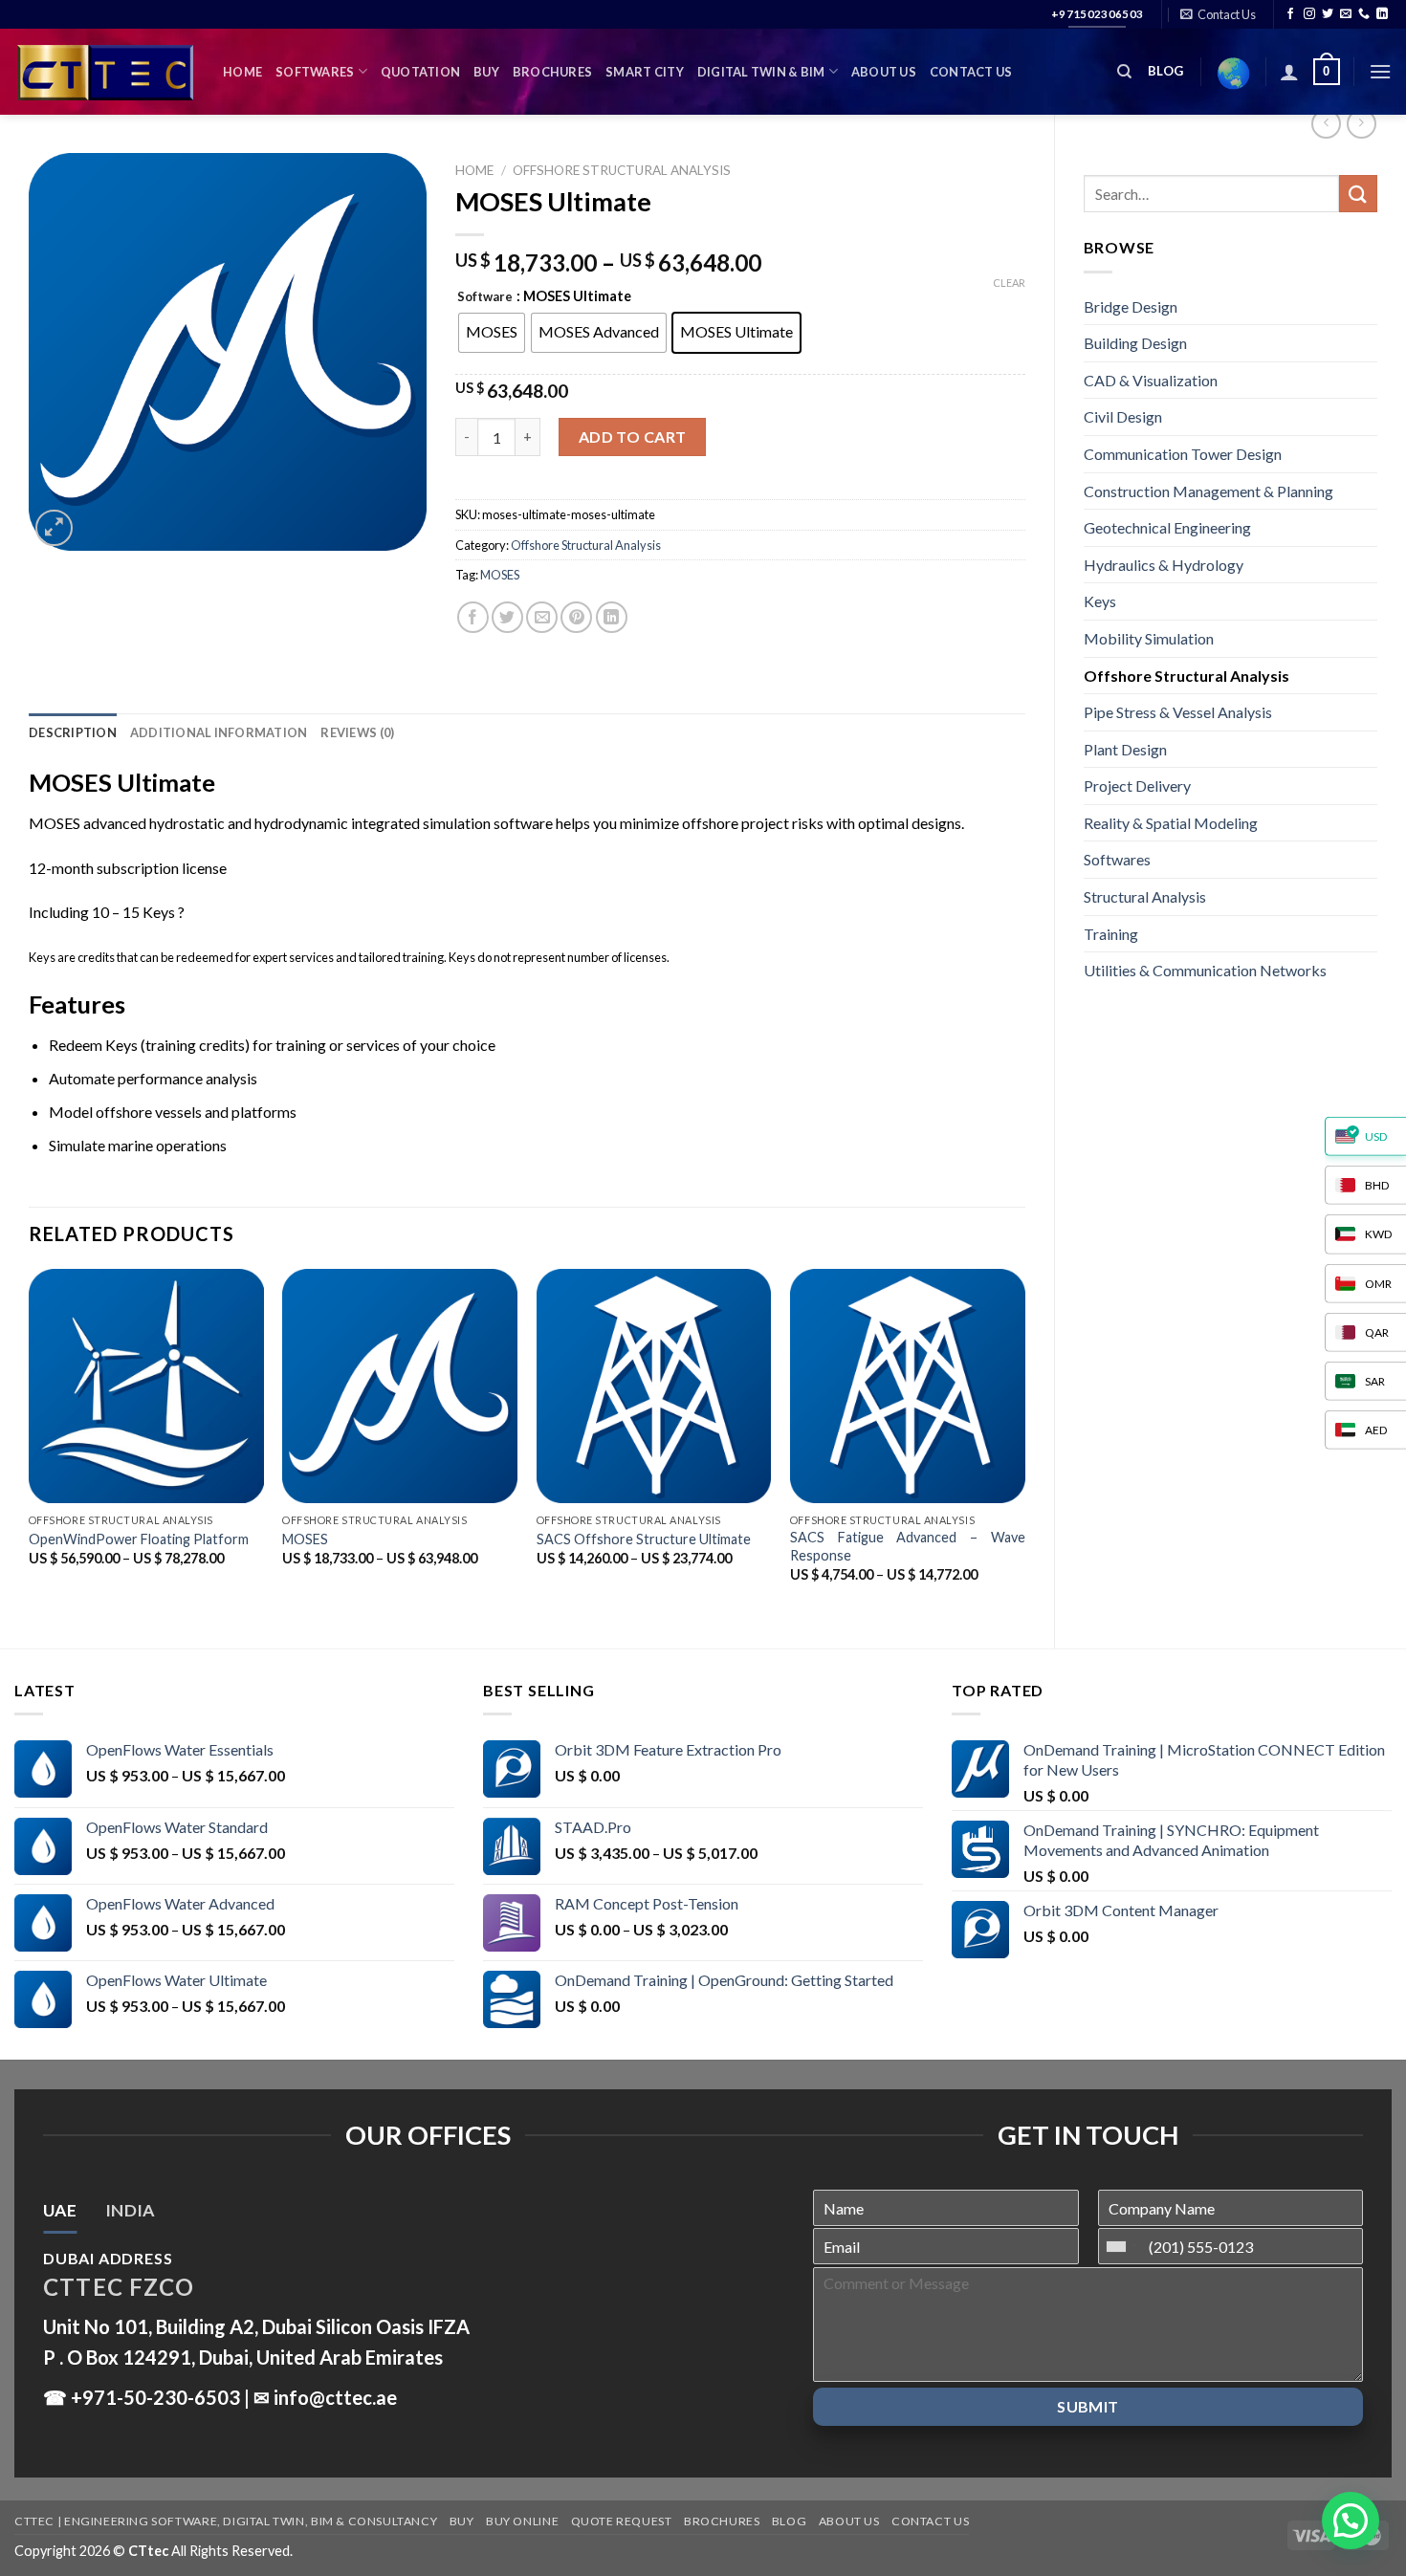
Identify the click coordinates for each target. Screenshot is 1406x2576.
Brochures (552, 72)
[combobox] (1121, 2246)
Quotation (420, 72)
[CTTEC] (104, 72)
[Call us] (1364, 14)
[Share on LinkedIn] (612, 617)
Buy (486, 72)
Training (1111, 934)
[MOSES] (400, 1386)
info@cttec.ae (335, 2397)
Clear (1009, 283)
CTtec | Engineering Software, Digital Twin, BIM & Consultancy (226, 2521)
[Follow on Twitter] (1328, 14)
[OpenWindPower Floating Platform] (146, 1386)
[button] (1351, 2521)
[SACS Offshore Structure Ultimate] (654, 1386)
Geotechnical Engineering (1167, 527)
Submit (1088, 2406)
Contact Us (971, 72)
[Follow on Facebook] (1290, 14)
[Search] (1124, 72)
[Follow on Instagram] (1309, 14)
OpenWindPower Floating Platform (139, 1539)
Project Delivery (1137, 786)
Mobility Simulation (1149, 638)
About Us (884, 72)
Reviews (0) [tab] (357, 732)
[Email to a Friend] (542, 617)
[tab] (60, 2211)
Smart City (645, 72)
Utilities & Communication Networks (1205, 970)
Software (485, 297)
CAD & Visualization (1151, 380)
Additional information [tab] (219, 732)
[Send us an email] (1346, 14)
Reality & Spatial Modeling (1171, 823)
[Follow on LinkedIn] (1382, 14)
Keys (1100, 601)
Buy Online (522, 2521)
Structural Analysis (1145, 896)
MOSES (500, 575)
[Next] (1024, 1442)
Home (242, 72)
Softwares (315, 72)
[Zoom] (54, 528)
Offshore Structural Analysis (1186, 676)
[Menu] (1380, 71)
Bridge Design (1131, 306)
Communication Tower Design (1183, 454)
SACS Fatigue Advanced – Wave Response (908, 1546)
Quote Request (622, 2521)
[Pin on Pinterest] (576, 617)
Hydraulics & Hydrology (1164, 565)
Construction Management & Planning (1208, 491)
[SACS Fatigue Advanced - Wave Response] (908, 1386)
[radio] (492, 333)
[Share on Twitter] (507, 617)
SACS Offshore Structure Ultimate (644, 1539)
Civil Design (1123, 416)
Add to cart (633, 437)
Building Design (1135, 343)
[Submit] (1358, 194)
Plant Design (1125, 749)
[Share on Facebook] (473, 617)
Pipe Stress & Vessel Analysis (1178, 712)
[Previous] (30, 1442)
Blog (789, 2521)
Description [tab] (73, 732)
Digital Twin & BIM (761, 72)
